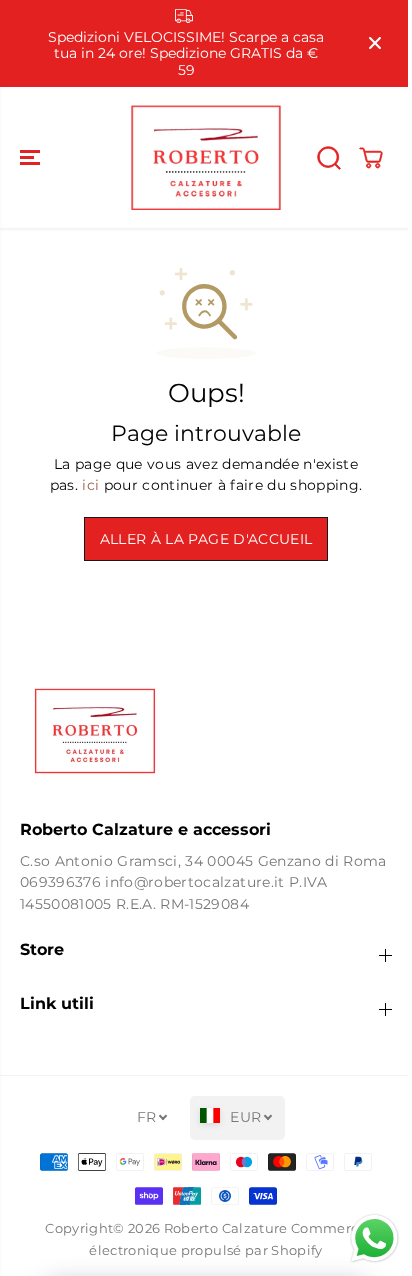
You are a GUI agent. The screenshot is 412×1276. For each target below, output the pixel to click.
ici (90, 485)
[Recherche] (329, 158)
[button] (32, 157)
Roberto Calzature (226, 1228)
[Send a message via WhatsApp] (364, 1238)
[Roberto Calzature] (206, 157)
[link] (206, 731)
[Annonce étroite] (375, 43)
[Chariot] (371, 158)
